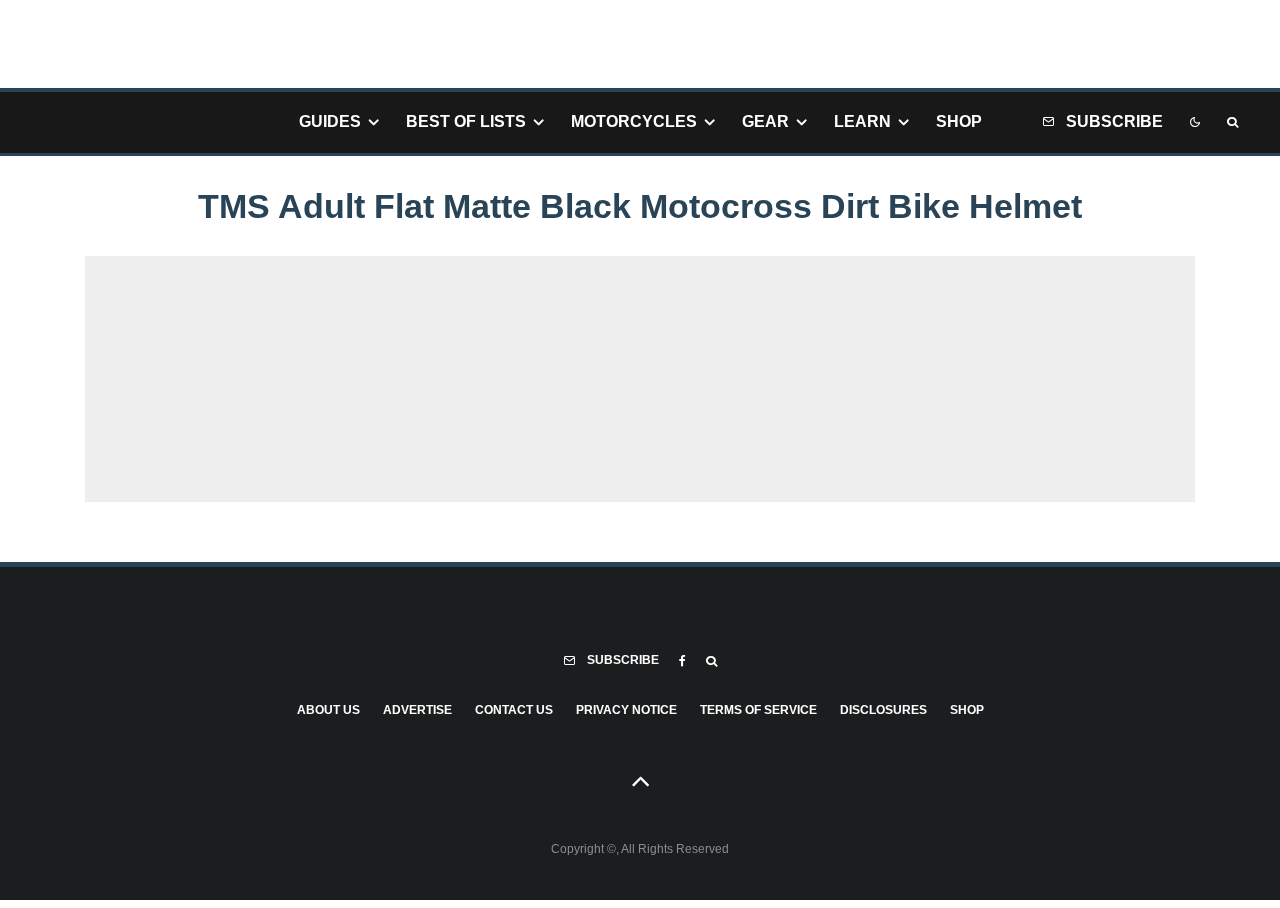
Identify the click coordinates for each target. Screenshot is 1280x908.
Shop (959, 121)
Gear (765, 121)
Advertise (417, 710)
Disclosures (883, 710)
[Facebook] (682, 661)
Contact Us (514, 710)
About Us (328, 710)
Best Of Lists (466, 121)
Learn (862, 121)
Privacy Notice (626, 710)
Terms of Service (758, 710)
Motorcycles (634, 121)
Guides (330, 121)
